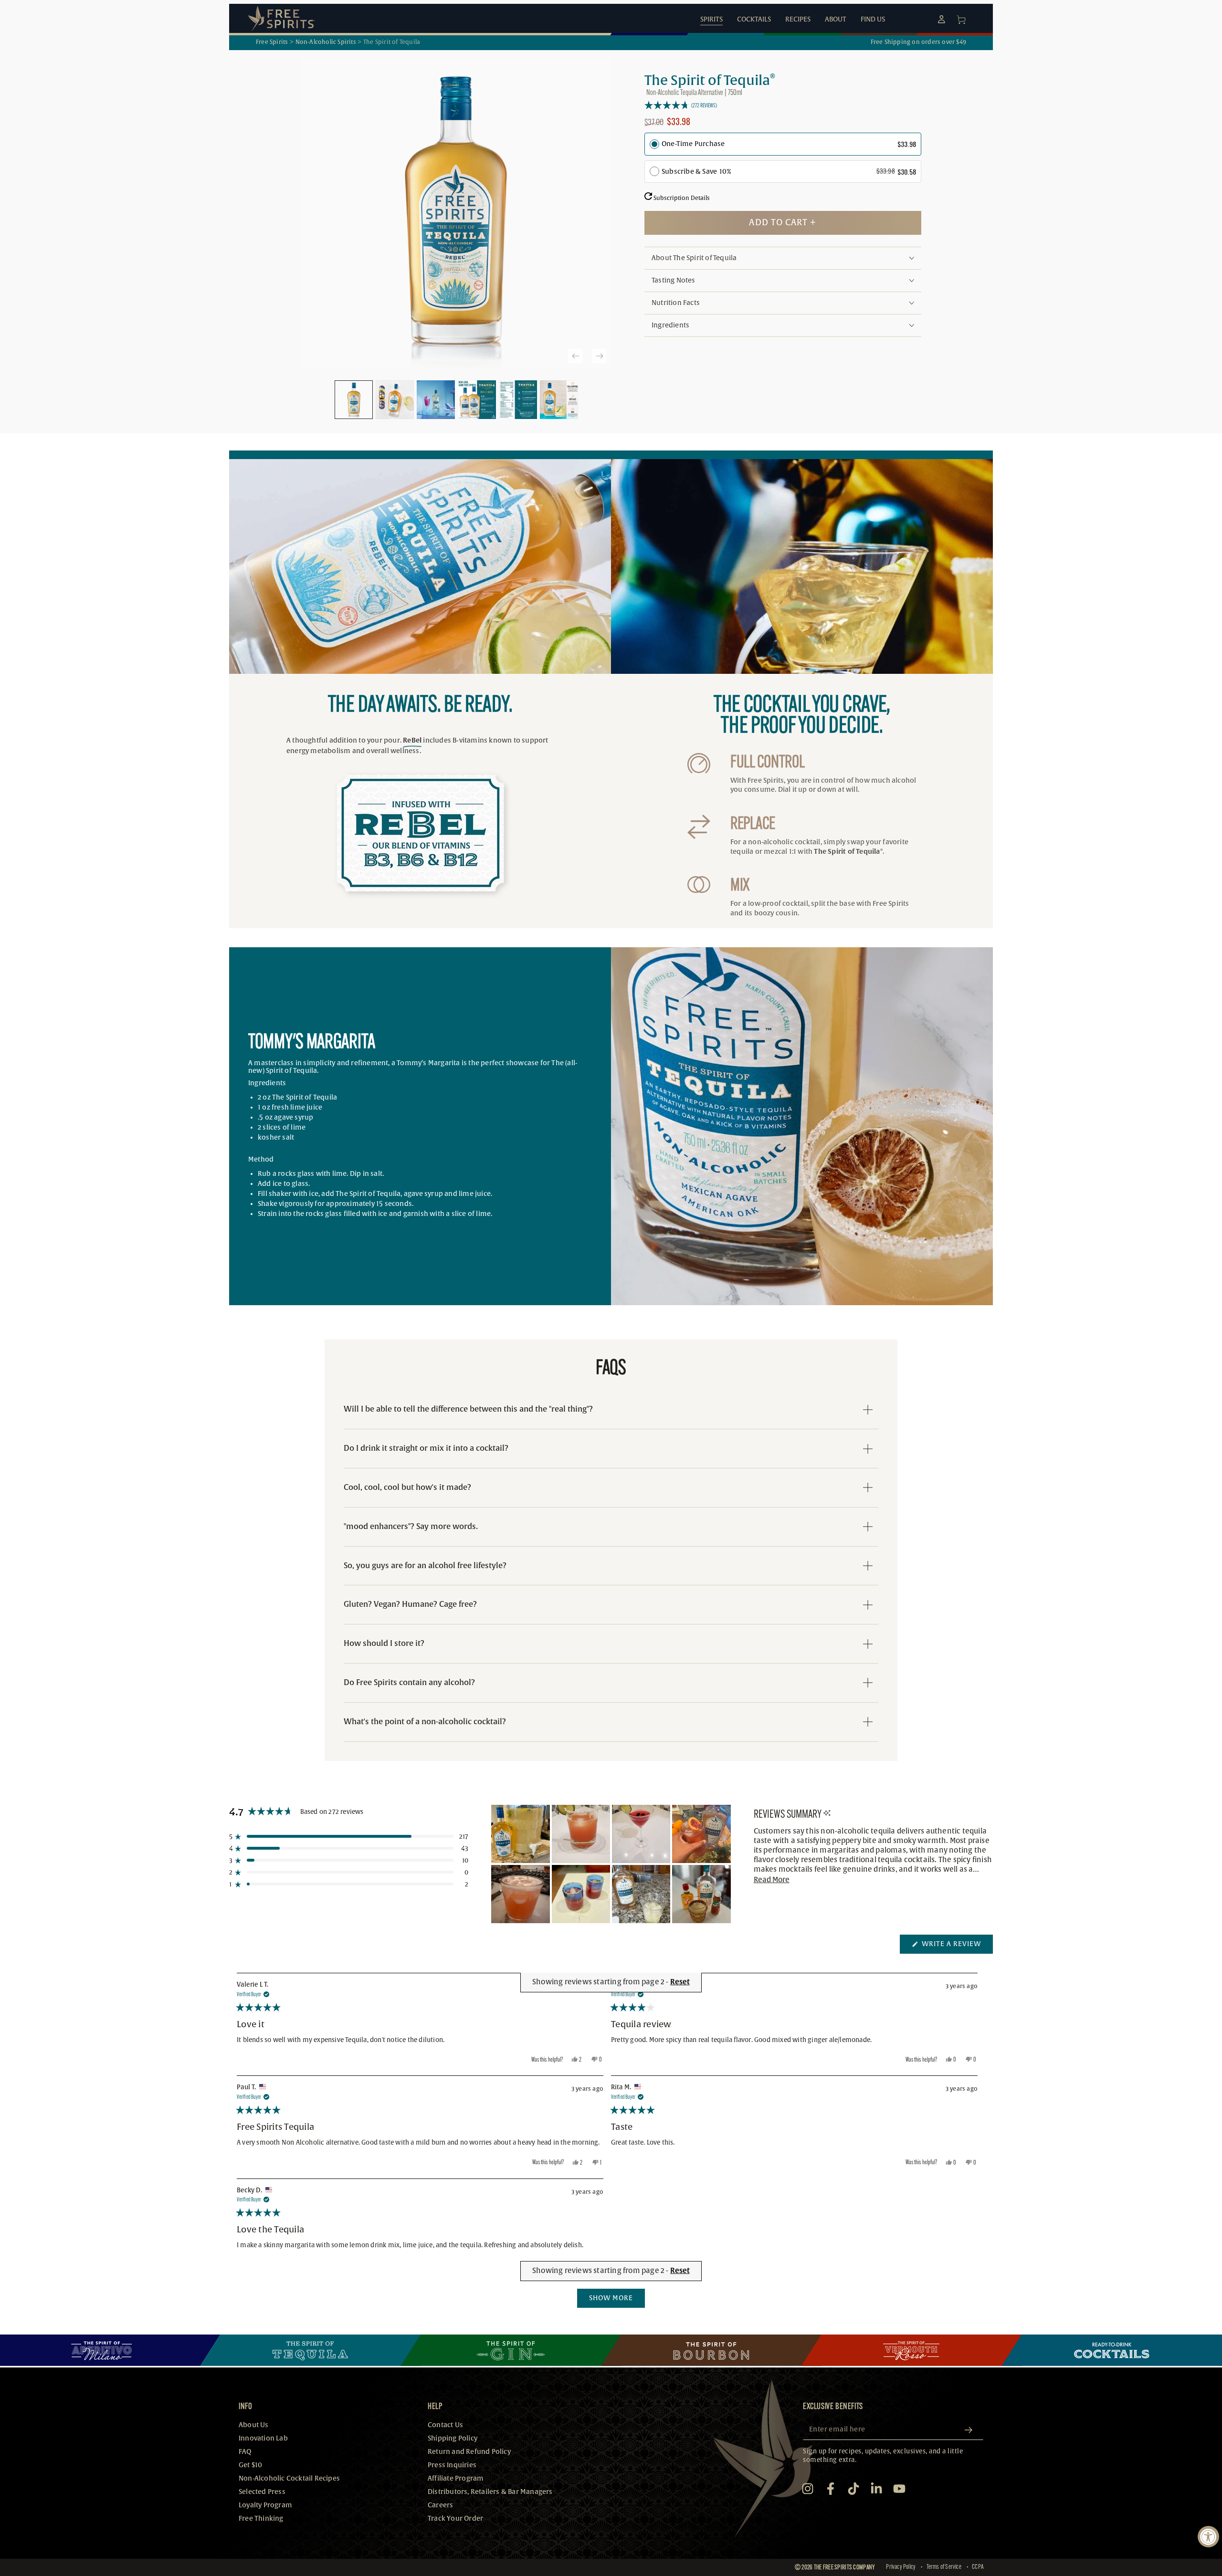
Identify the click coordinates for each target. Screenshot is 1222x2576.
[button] (783, 105)
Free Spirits (272, 42)
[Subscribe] (972, 2430)
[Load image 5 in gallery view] (518, 400)
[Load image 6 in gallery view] (559, 400)
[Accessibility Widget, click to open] (1208, 2537)
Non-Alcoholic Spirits (326, 42)
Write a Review (956, 1947)
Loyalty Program (265, 2505)
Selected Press (262, 2492)
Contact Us (445, 2425)
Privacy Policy (901, 2567)
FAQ (245, 2452)
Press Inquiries (452, 2465)
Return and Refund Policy (469, 2452)
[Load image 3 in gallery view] (436, 400)
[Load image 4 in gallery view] (477, 400)
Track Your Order (455, 2518)
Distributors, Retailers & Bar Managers (490, 2492)
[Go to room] (110, 2350)
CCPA (978, 2567)
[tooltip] (827, 1814)
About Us (254, 2425)
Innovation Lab (263, 2438)
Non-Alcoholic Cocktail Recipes (289, 2478)
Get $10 (250, 2465)
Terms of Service (944, 2567)
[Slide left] (575, 356)
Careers (440, 2505)
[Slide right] (599, 356)
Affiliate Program (456, 2478)
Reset (680, 2271)
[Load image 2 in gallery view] (395, 400)
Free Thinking (261, 2518)
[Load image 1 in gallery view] (354, 400)
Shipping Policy (453, 2438)
